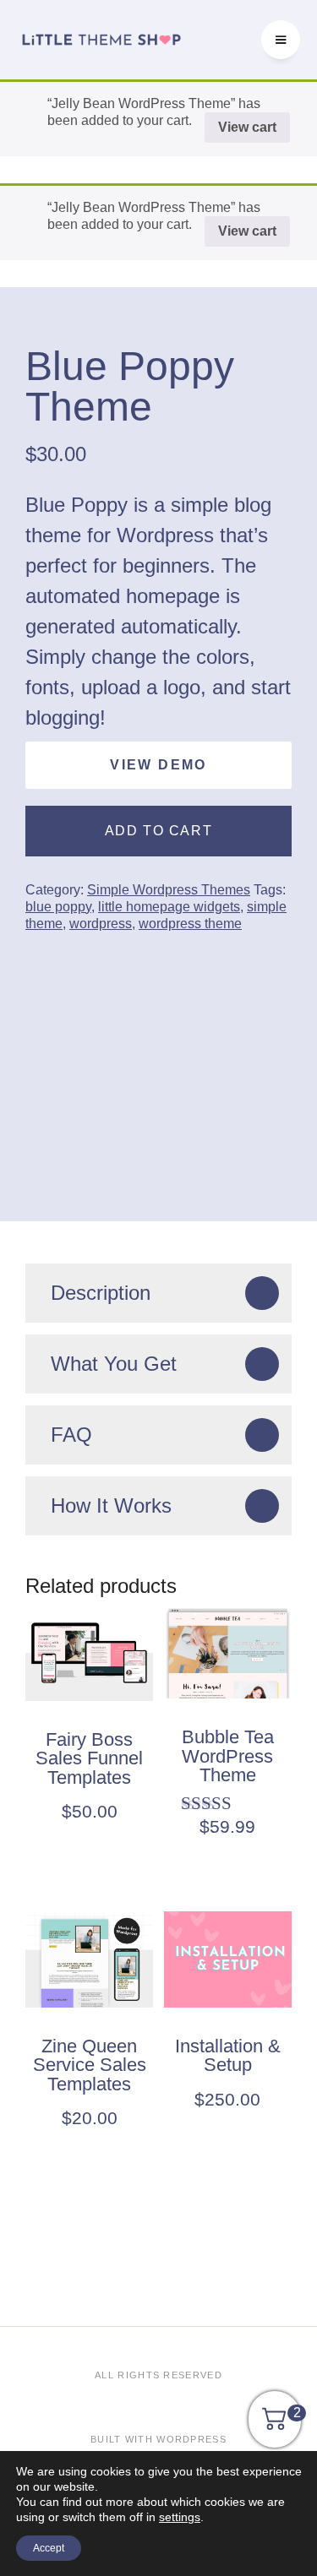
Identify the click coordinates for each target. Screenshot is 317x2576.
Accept (49, 2548)
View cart (247, 127)
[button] (281, 40)
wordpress (101, 924)
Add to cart (159, 831)
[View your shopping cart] (275, 2425)
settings (180, 2517)
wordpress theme (190, 924)
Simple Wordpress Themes (169, 890)
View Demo (158, 765)
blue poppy (58, 907)
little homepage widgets (169, 907)
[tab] (158, 1293)
